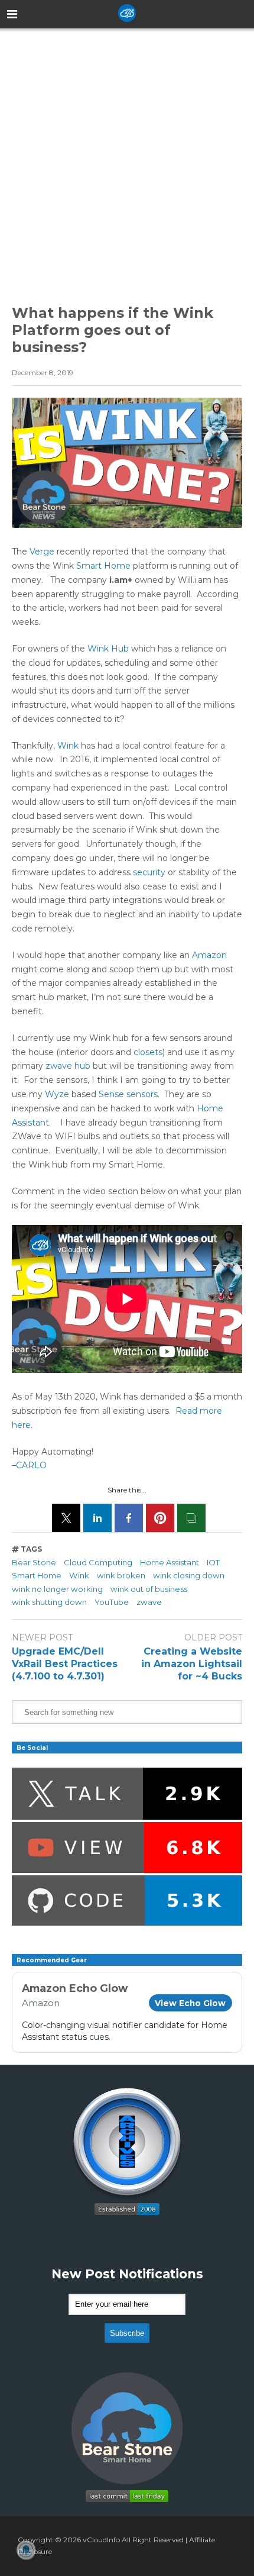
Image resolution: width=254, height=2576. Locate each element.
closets (148, 1052)
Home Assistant (170, 1562)
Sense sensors (128, 1094)
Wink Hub (108, 649)
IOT (213, 1562)
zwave (149, 1602)
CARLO (31, 1465)
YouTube (112, 1602)
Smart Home (103, 566)
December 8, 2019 (43, 373)
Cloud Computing (98, 1562)
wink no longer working (57, 1589)
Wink (68, 746)
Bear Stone (34, 1562)
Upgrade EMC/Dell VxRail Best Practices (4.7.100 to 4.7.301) (65, 1664)
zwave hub (68, 1066)
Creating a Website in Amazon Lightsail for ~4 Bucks (192, 1664)
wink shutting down (49, 1602)
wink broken (121, 1575)
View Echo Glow (190, 2003)
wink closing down (189, 1575)
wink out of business (149, 1589)
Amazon (209, 955)
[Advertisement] (127, 156)
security (149, 872)
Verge (42, 552)
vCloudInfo (101, 2540)
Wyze (57, 1094)
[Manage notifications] (26, 2550)
